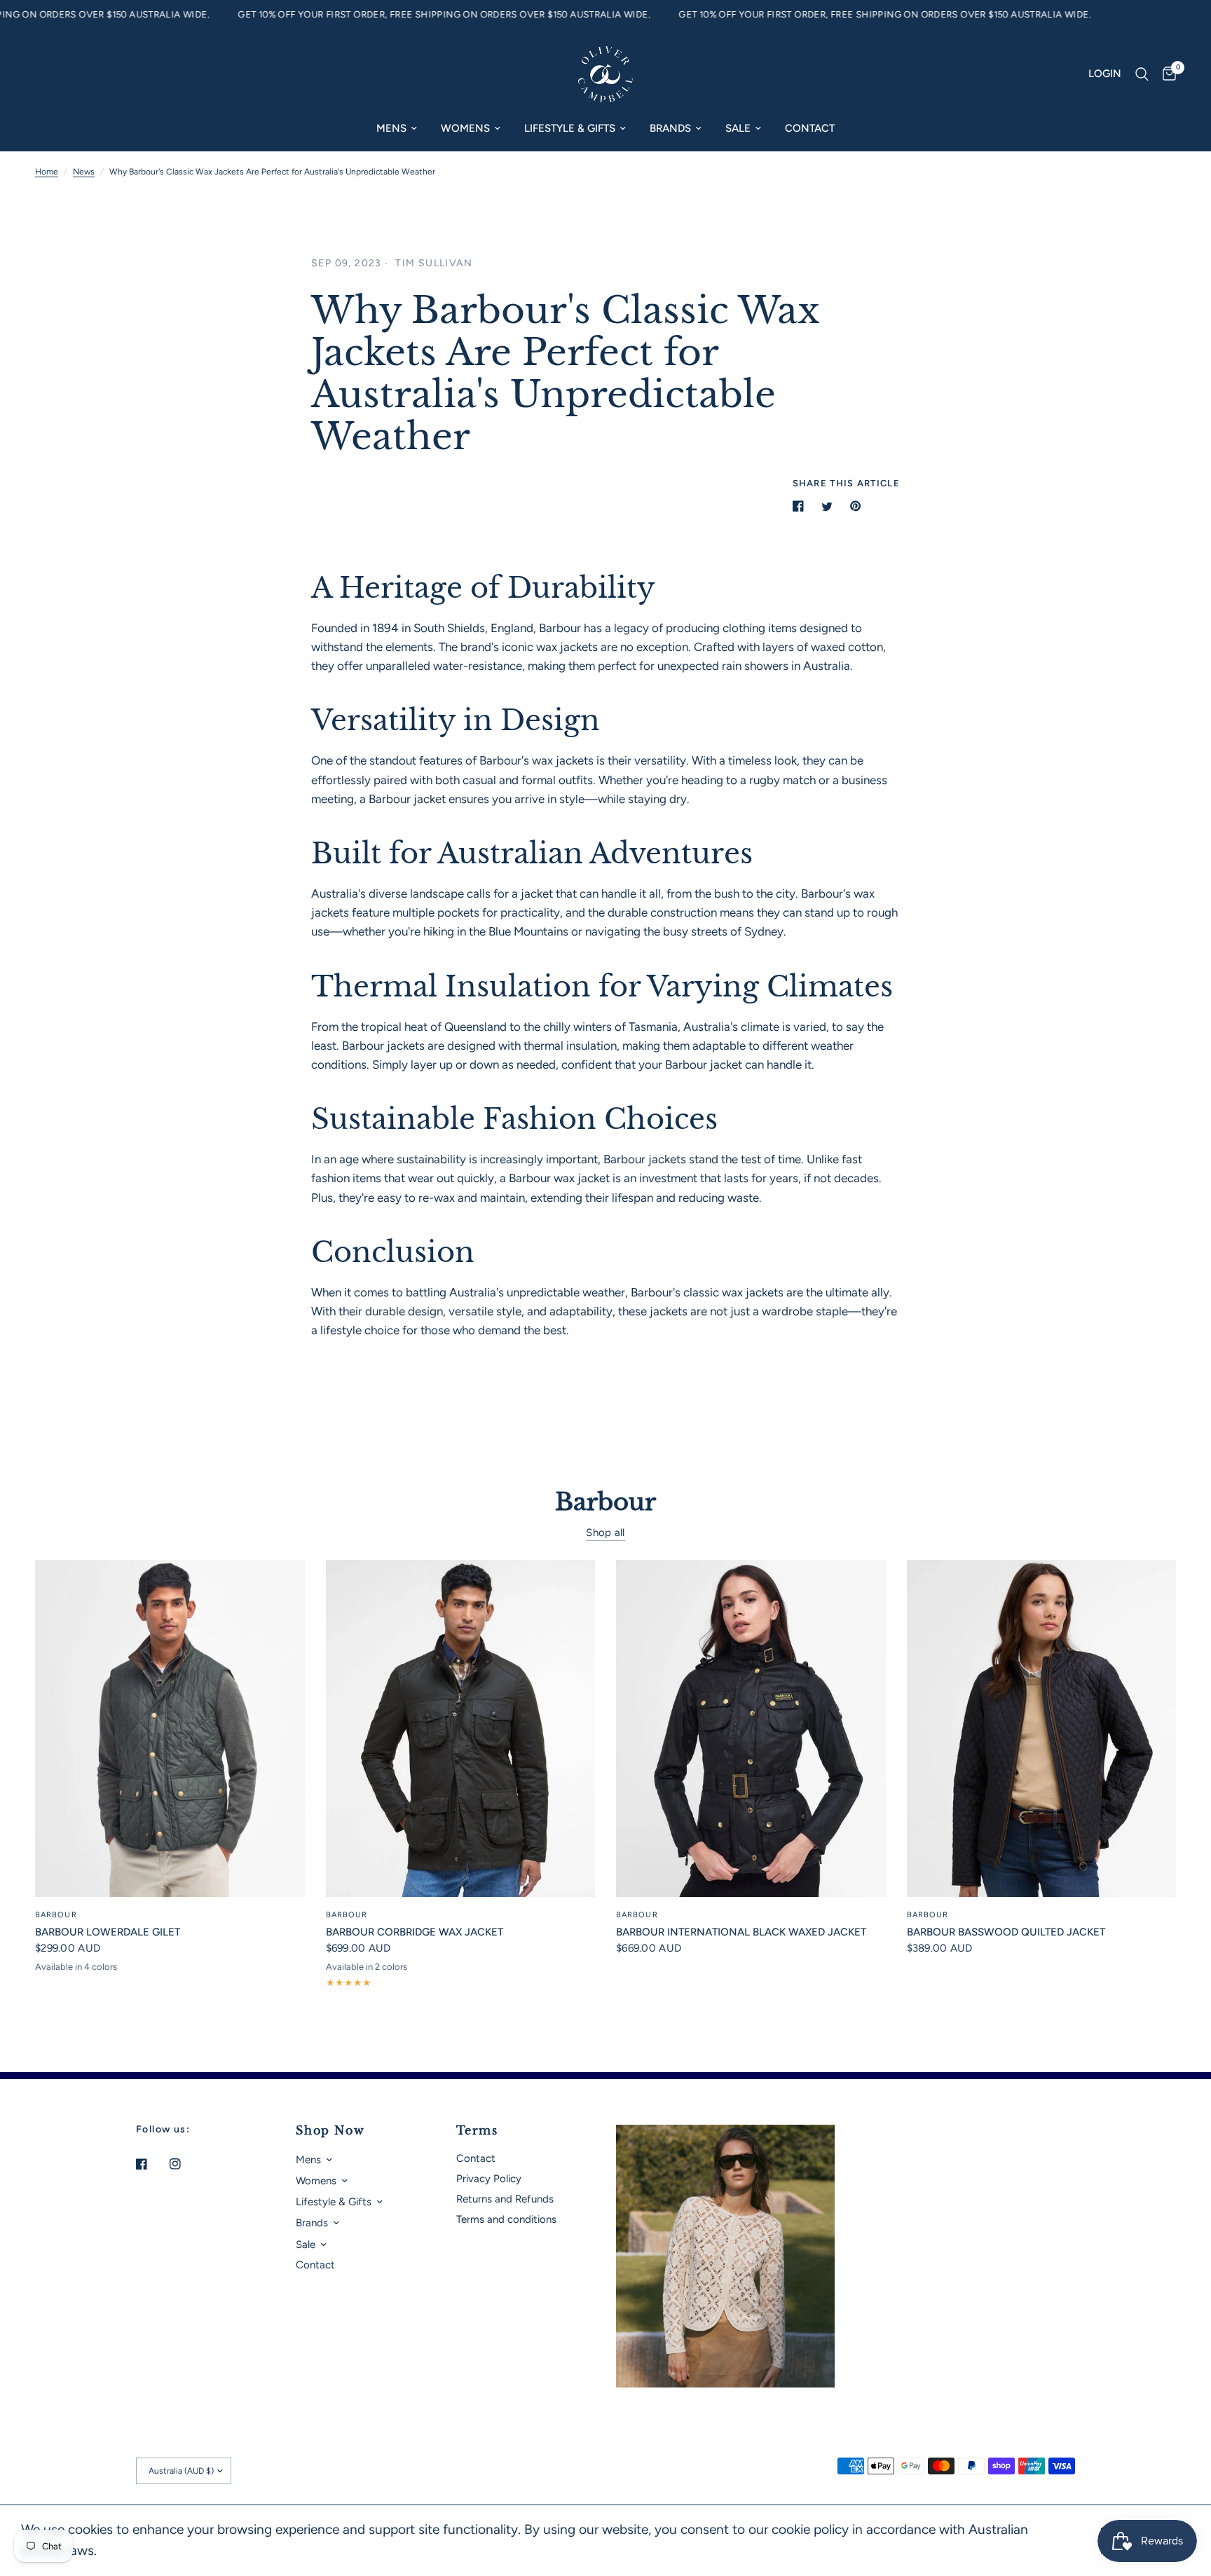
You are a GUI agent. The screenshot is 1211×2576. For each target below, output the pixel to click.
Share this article (846, 483)
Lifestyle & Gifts (570, 128)
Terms (477, 2130)
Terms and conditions (506, 2219)
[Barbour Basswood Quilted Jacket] (1042, 1728)
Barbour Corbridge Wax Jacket (415, 1932)
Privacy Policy (489, 2179)
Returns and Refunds (505, 2199)
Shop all (605, 1533)
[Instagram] (185, 2164)
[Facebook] (151, 2164)
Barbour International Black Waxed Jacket (741, 1932)
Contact (810, 128)
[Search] (1142, 74)
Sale (738, 128)
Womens (465, 128)
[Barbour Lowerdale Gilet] (170, 1728)
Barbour (56, 1915)
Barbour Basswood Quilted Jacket (1006, 1932)
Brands (670, 128)
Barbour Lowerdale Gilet (108, 1932)
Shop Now (330, 2130)
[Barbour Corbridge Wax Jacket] (461, 1728)
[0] (1166, 74)
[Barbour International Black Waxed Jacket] (751, 1728)
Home (47, 172)
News (84, 172)
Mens (391, 128)
